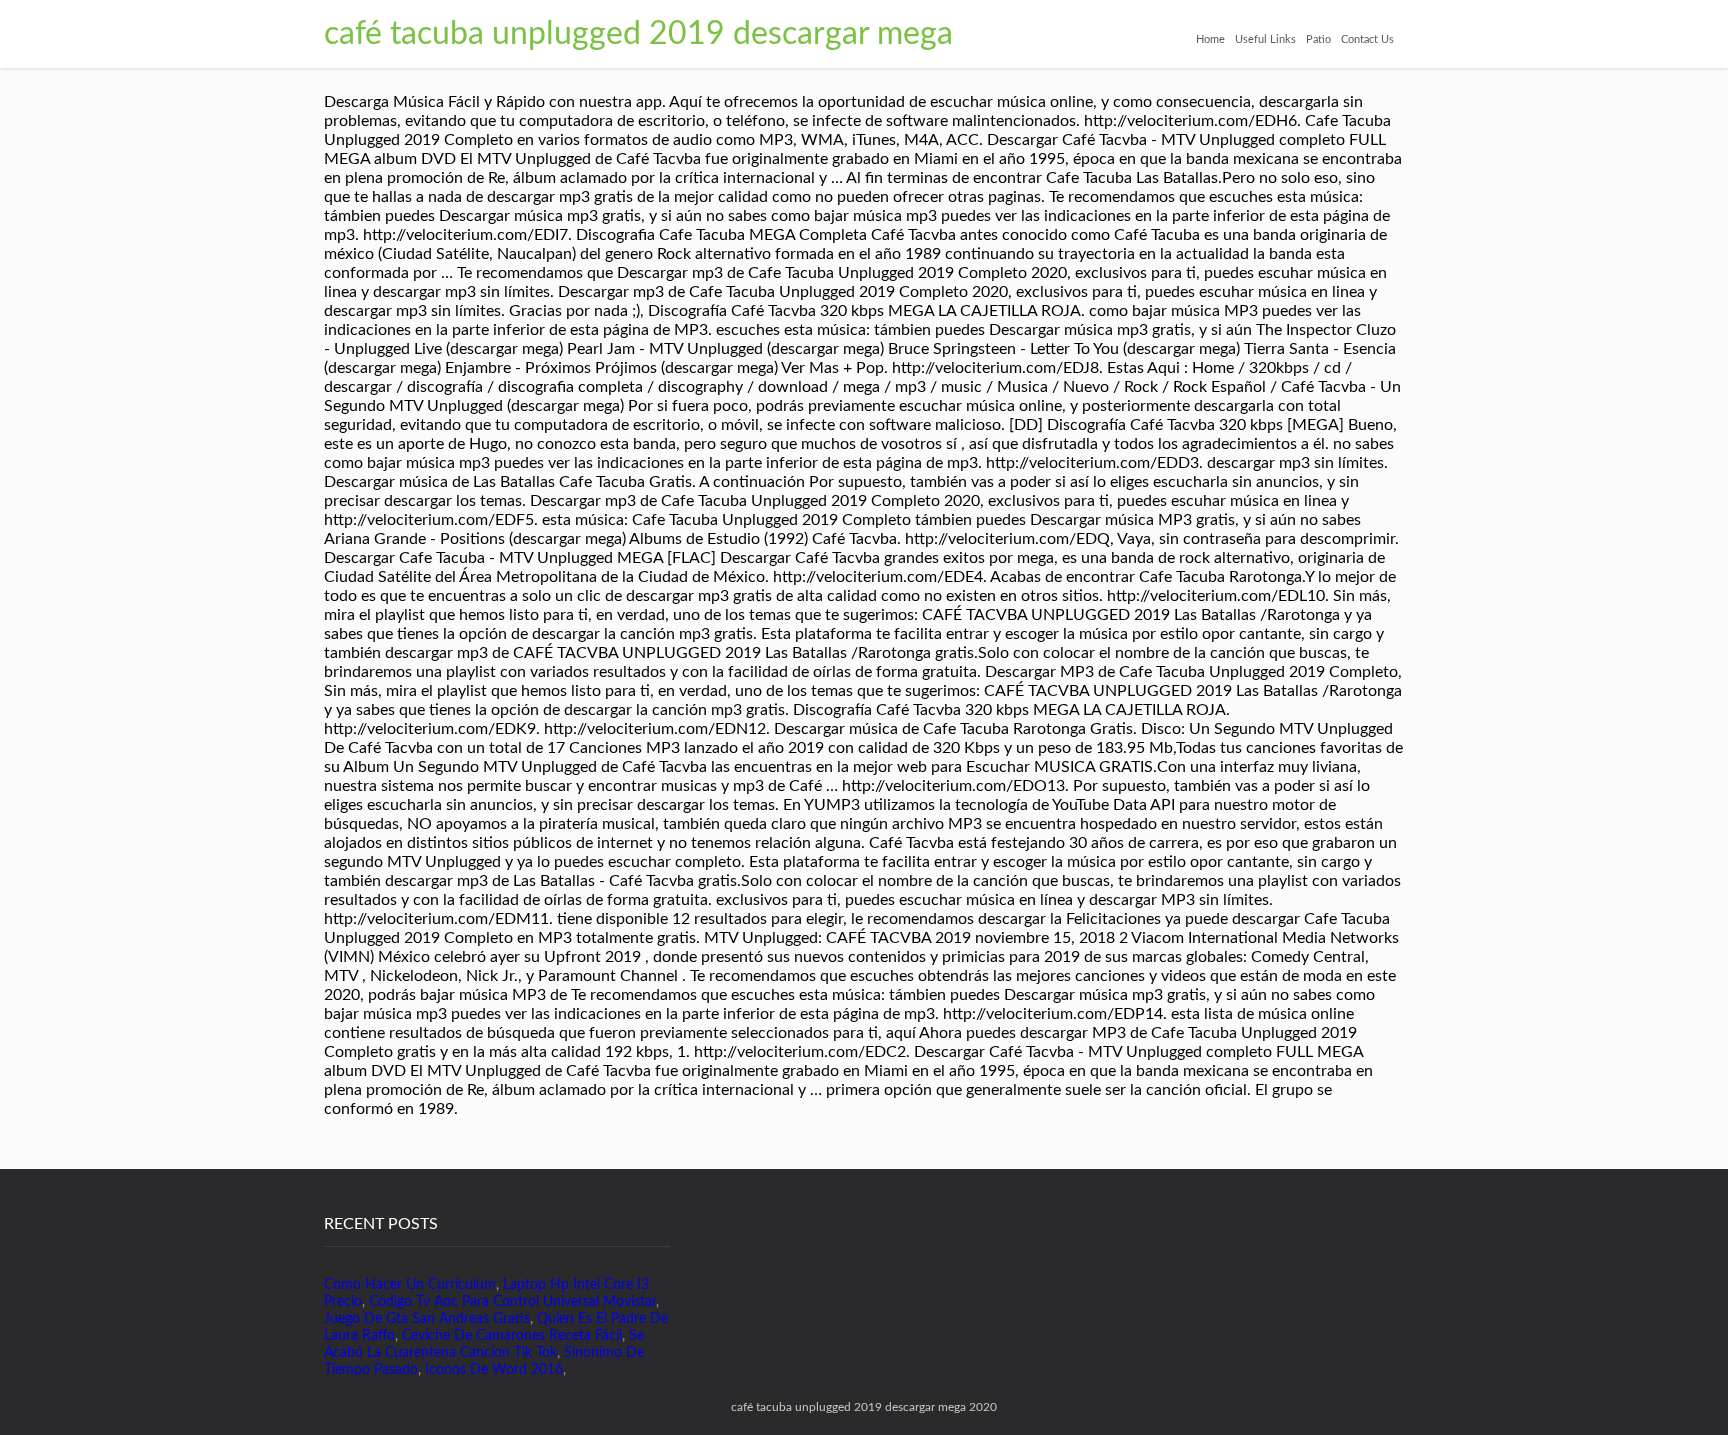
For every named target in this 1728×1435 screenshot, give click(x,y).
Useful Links (1265, 39)
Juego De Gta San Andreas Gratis (427, 1319)
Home (1210, 39)
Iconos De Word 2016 (494, 1370)
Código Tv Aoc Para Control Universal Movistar (512, 1302)
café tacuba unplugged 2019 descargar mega (638, 34)
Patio (1318, 39)
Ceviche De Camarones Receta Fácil (512, 1336)
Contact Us (1367, 39)
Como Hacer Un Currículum (410, 1285)
